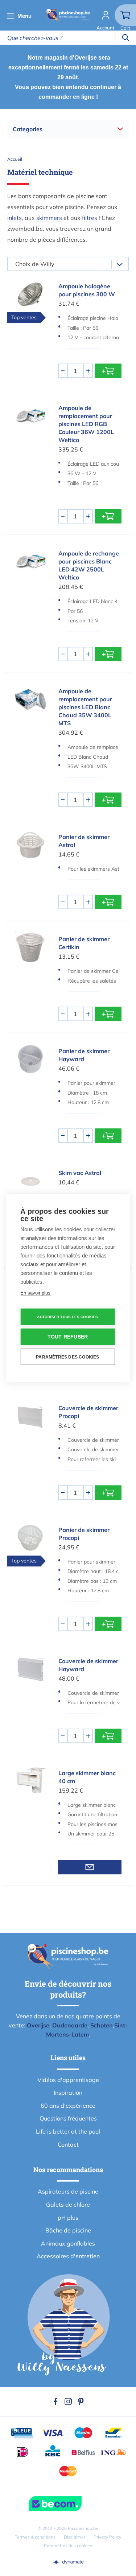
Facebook (55, 2402)
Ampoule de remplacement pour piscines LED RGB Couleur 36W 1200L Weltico (86, 424)
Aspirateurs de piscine (68, 2191)
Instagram (68, 2402)
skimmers (50, 218)
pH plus (68, 2218)
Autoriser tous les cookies (67, 1317)
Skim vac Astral (80, 1173)
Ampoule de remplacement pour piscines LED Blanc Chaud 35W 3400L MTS (85, 707)
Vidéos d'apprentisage (68, 2080)
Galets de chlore (68, 2204)
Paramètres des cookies (68, 2546)
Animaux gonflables (68, 2243)
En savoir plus (35, 1293)
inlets (15, 218)
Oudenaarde (70, 2025)
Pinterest (81, 2402)
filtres (90, 218)
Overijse (38, 2025)
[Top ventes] (31, 295)
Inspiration (68, 2093)
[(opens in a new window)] (68, 2562)
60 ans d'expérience (68, 2106)
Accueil (15, 159)
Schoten (102, 2025)
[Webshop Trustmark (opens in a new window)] (68, 2504)
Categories (28, 129)
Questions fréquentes (68, 2118)
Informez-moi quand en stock (90, 1867)
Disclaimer (75, 2537)
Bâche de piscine (68, 2230)
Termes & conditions (35, 2537)
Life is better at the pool (68, 2131)
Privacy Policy (107, 2537)
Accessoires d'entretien (68, 2256)
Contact (68, 2144)
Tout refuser (68, 1337)
